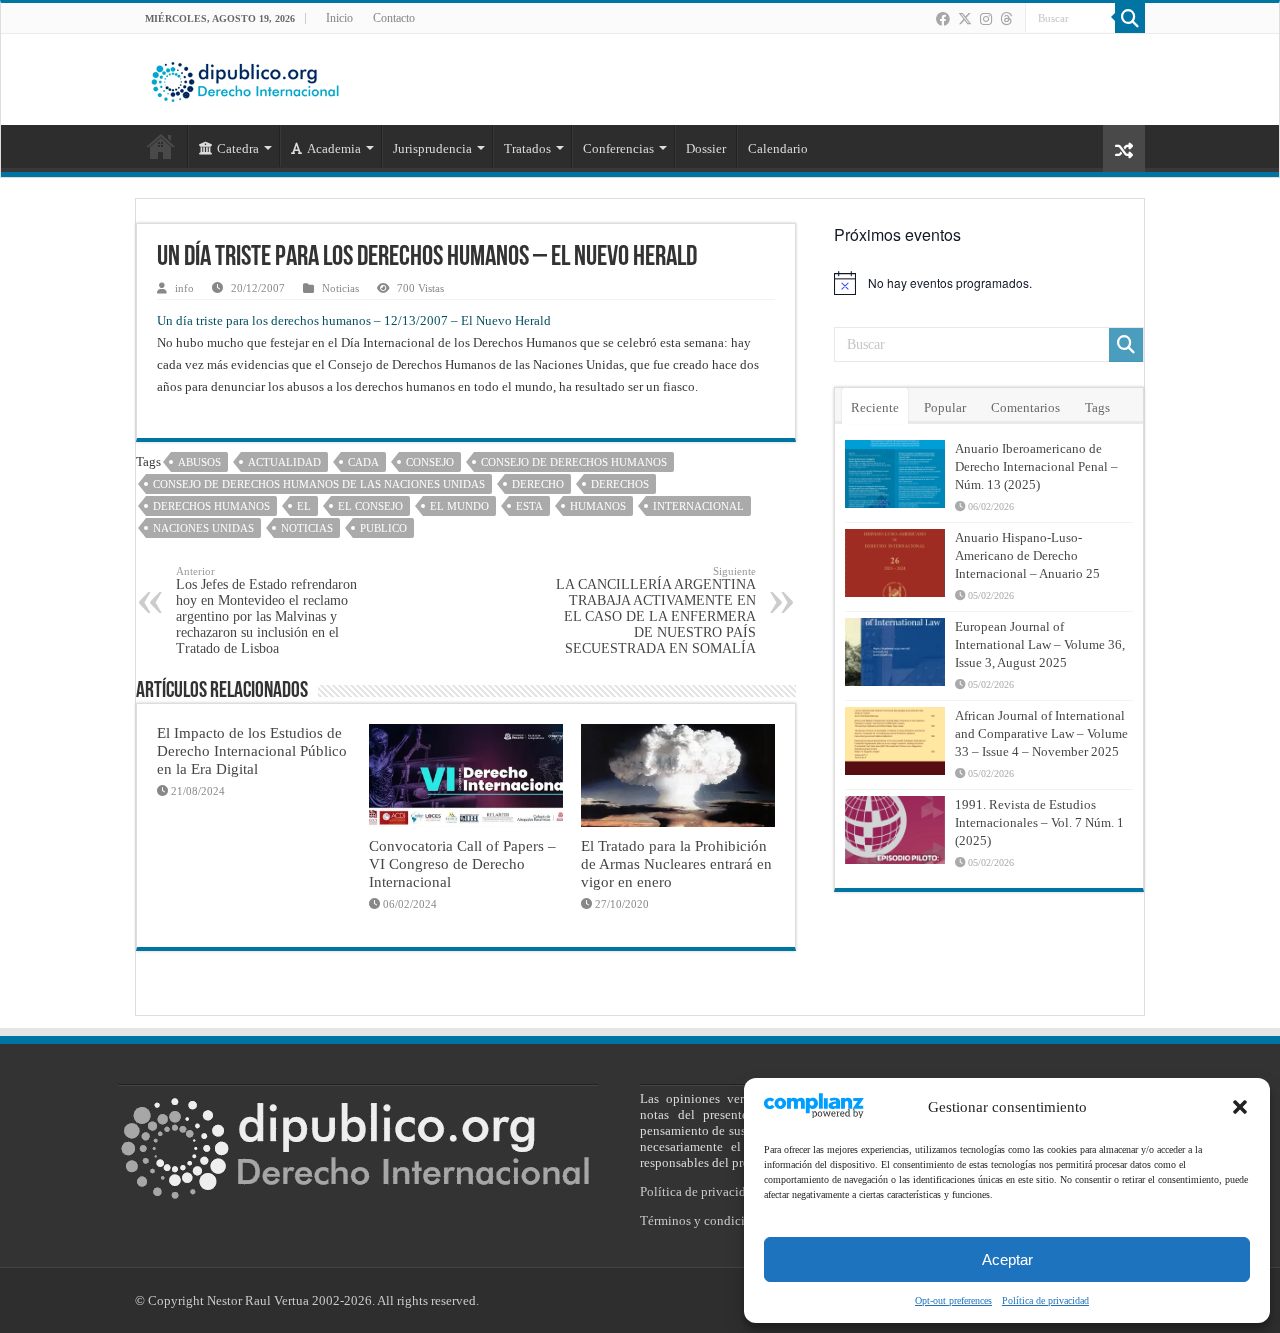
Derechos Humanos (211, 506)
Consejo (430, 462)
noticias (307, 528)
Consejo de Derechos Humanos (574, 462)
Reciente (875, 407)
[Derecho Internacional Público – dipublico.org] (245, 78)
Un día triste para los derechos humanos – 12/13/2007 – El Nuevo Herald (354, 320)
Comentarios (1025, 407)
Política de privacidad (1045, 1300)
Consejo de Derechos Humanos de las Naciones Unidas (319, 484)
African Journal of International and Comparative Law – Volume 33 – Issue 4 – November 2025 (1041, 733)
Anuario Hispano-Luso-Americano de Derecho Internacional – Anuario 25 (1027, 555)
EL (304, 506)
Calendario (778, 148)
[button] (1240, 1107)
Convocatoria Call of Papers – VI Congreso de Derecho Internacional (462, 863)
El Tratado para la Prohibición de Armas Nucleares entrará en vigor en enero (676, 863)
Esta (529, 506)
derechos (620, 484)
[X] (965, 19)
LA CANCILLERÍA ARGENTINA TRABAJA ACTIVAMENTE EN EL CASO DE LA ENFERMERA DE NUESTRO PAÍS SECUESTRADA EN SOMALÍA (656, 610)
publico (383, 528)
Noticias (340, 288)
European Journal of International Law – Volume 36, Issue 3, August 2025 (1040, 644)
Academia (334, 148)
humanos (598, 506)
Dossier (706, 148)
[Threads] (1006, 19)
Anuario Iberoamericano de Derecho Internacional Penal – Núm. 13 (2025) (1036, 466)
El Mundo (459, 506)
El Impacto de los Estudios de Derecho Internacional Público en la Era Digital (252, 750)
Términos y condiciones (705, 1220)
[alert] (989, 283)
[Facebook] (943, 19)
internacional (698, 506)
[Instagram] (986, 19)
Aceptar (1007, 1259)
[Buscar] (1130, 18)
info (184, 288)
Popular (945, 407)
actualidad (284, 462)
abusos (199, 462)
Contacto (394, 18)
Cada (363, 462)
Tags (1097, 407)
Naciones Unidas (203, 528)
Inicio (339, 18)
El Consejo (370, 506)
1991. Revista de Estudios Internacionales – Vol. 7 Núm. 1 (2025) (1039, 822)
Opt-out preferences (953, 1300)
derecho (538, 484)
